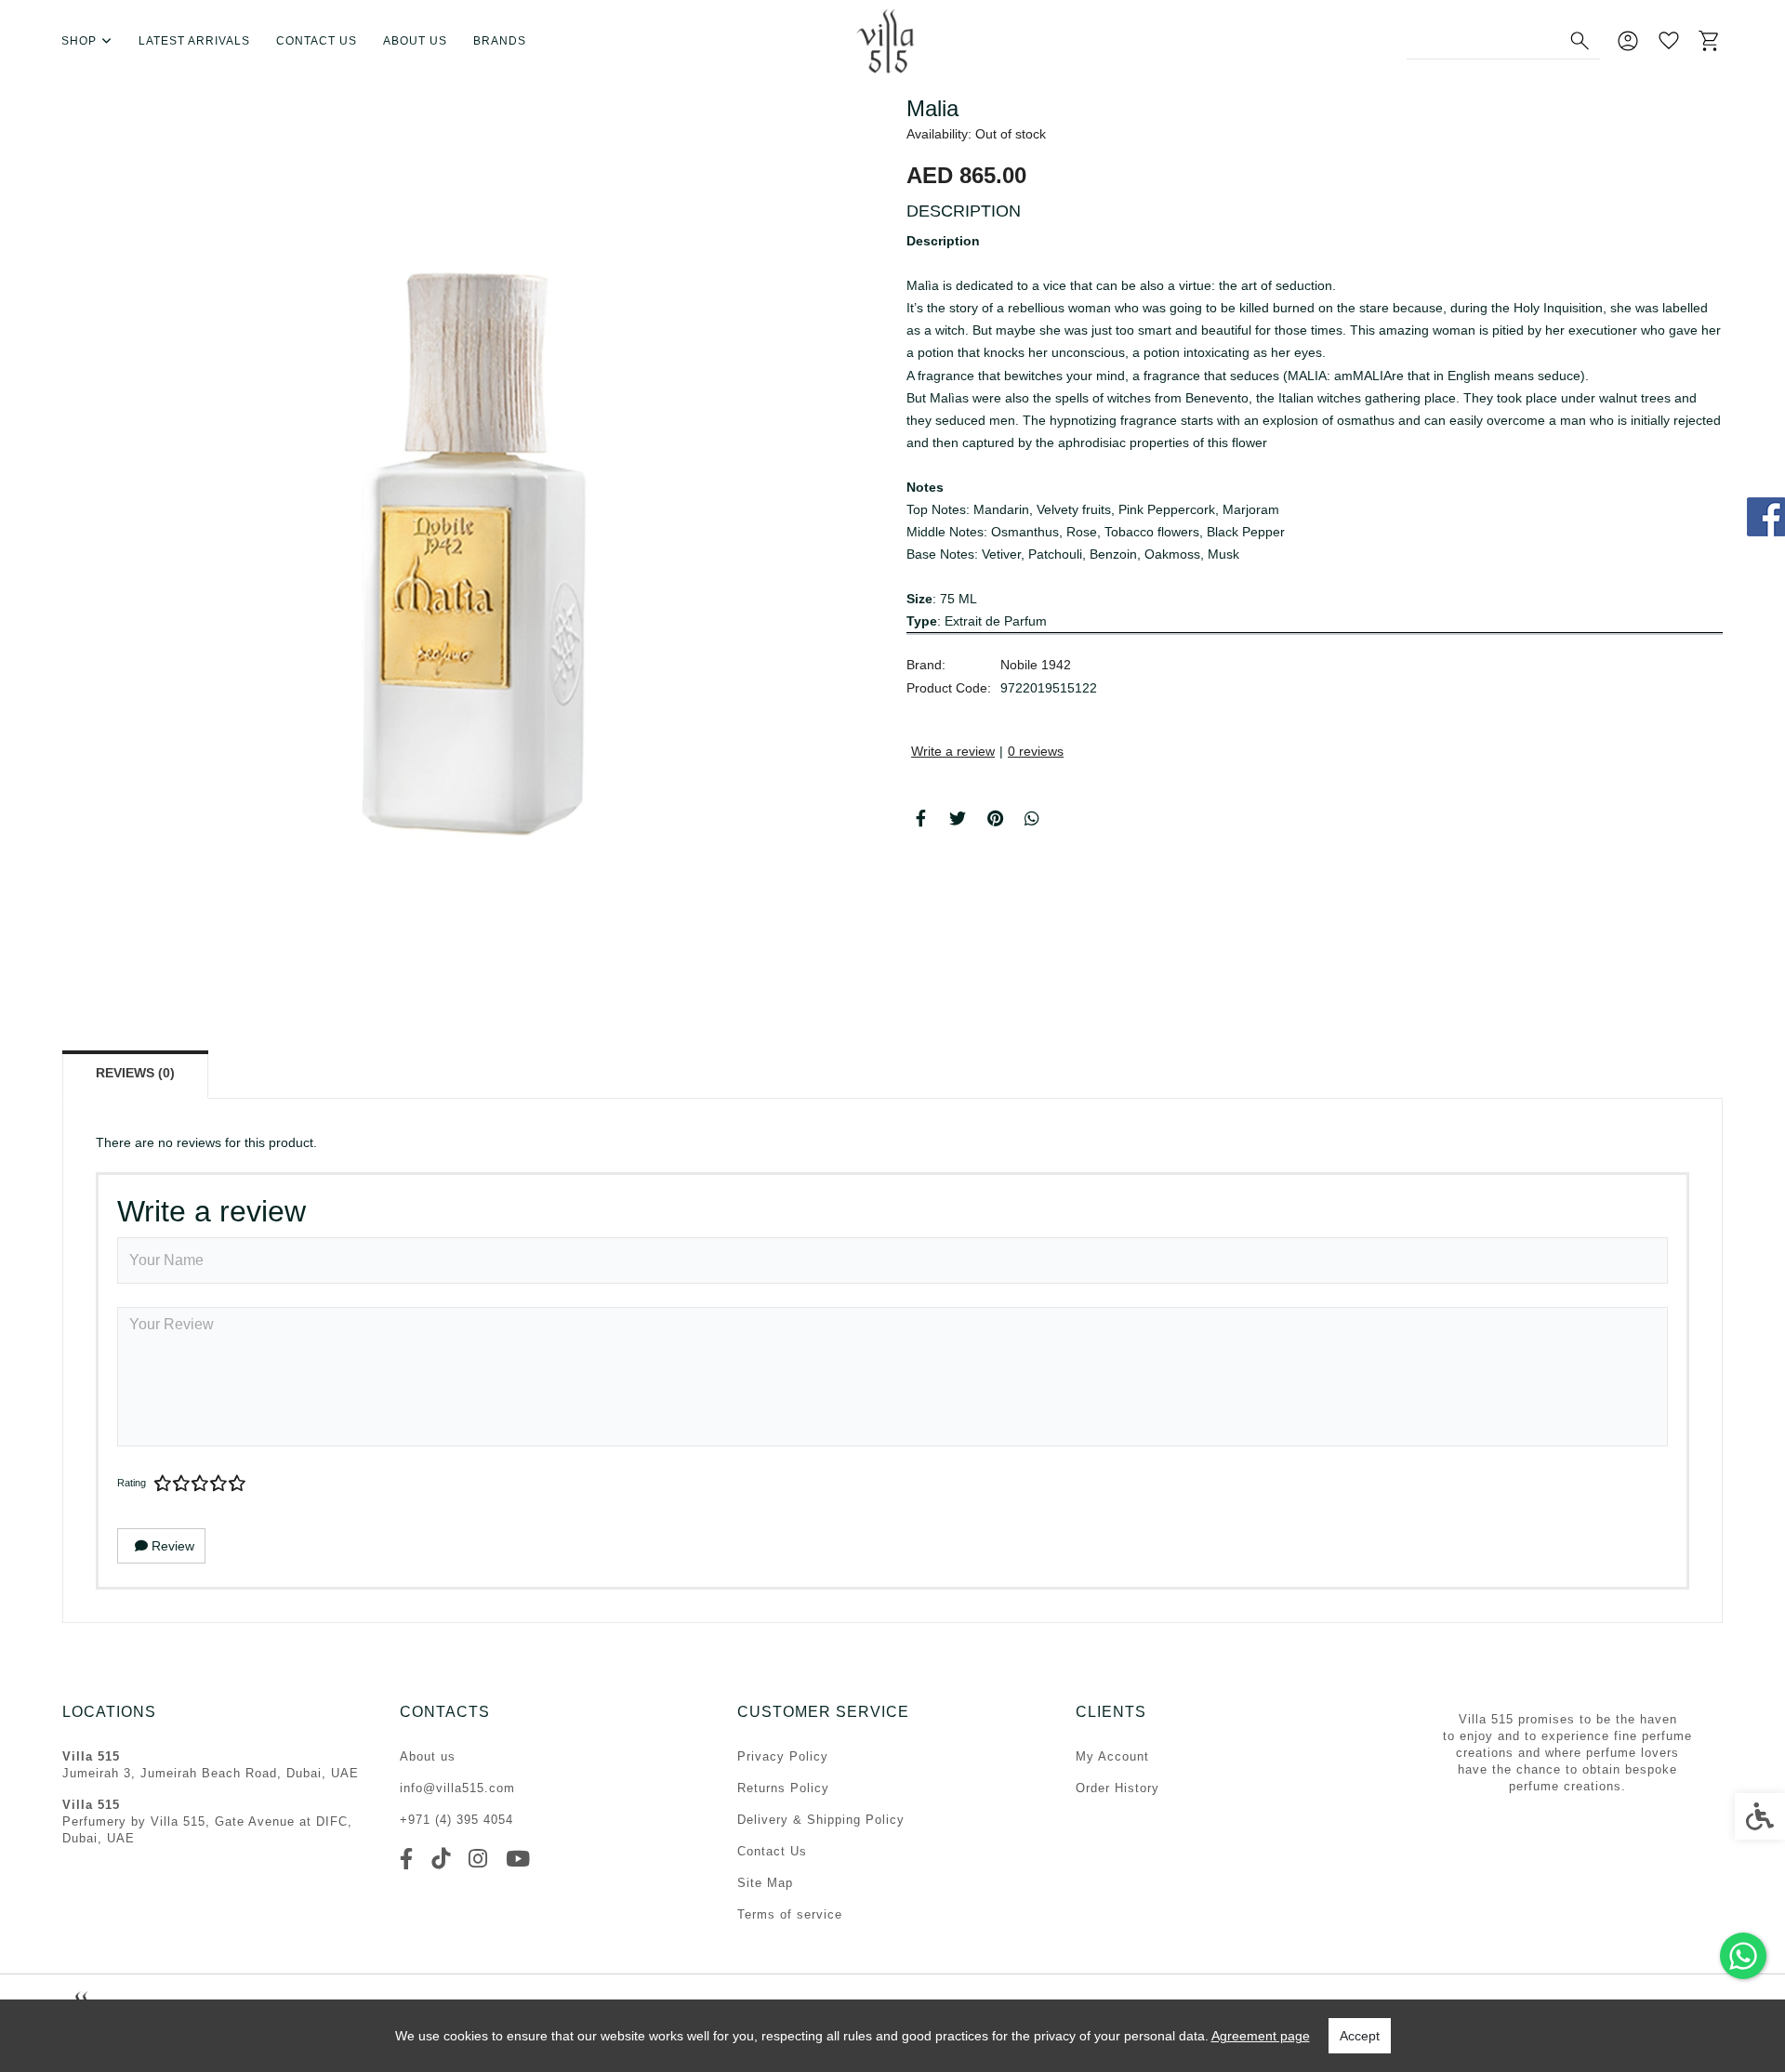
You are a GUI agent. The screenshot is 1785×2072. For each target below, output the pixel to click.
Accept (1360, 2036)
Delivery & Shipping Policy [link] (821, 1820)
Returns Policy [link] (783, 1788)
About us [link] (415, 41)
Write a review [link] (953, 751)
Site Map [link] (765, 1883)
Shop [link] (79, 41)
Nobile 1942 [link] (1036, 665)
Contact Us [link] (772, 1851)
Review (171, 1546)
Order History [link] (1117, 1788)
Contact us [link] (317, 41)
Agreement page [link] (1261, 2036)
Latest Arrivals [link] (194, 41)
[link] (1743, 1956)
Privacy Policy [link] (783, 1756)
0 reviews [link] (1036, 751)
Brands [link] (500, 41)
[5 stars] (237, 1484)
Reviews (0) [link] (135, 1073)
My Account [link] (1112, 1756)
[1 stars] (163, 1484)
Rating (132, 1483)
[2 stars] (181, 1484)
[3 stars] (200, 1484)
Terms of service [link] (790, 1914)
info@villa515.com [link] (457, 1788)
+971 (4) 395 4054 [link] (456, 1820)
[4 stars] (218, 1484)
